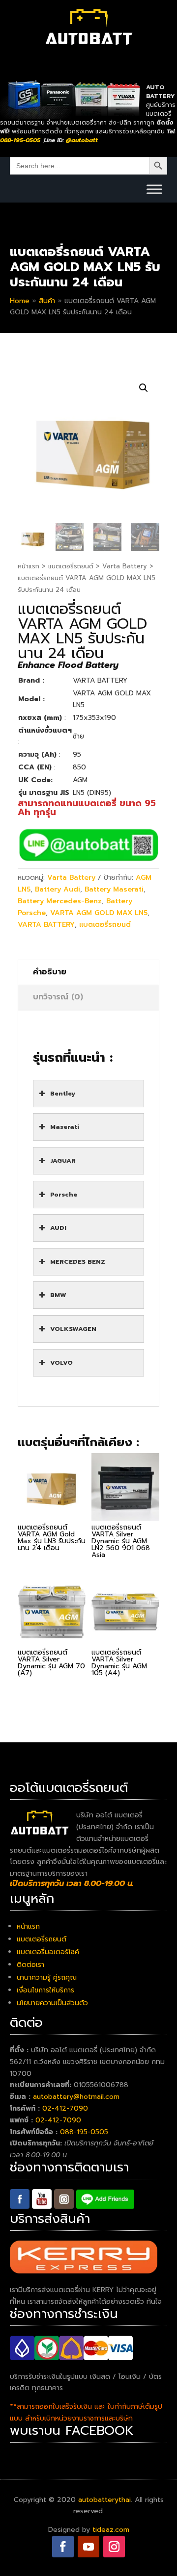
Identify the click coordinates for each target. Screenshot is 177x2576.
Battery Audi (58, 889)
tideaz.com (111, 2530)
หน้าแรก (29, 566)
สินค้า (47, 301)
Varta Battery (125, 566)
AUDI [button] (58, 1228)
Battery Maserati (114, 889)
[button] (144, 388)
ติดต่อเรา (30, 1965)
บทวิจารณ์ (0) (58, 997)
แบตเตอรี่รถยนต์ (71, 566)
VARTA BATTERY (46, 925)
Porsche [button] (64, 1194)
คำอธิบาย (50, 972)
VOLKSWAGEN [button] (73, 1329)
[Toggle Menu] (154, 189)
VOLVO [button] (61, 1363)
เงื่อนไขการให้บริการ (45, 1990)
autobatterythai (104, 2500)
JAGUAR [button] (63, 1160)
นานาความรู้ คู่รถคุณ (47, 1977)
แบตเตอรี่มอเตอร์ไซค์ (48, 1952)
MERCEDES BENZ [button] (78, 1262)
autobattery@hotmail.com (76, 2097)
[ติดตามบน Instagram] (114, 2547)
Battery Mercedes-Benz (60, 901)
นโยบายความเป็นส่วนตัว (52, 2003)
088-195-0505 (84, 2132)
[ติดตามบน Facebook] (63, 2547)
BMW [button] (58, 1295)
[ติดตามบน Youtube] (88, 2547)
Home (20, 301)
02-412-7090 (65, 2108)
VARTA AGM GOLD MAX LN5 (99, 913)
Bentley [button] (63, 1093)
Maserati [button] (65, 1127)
